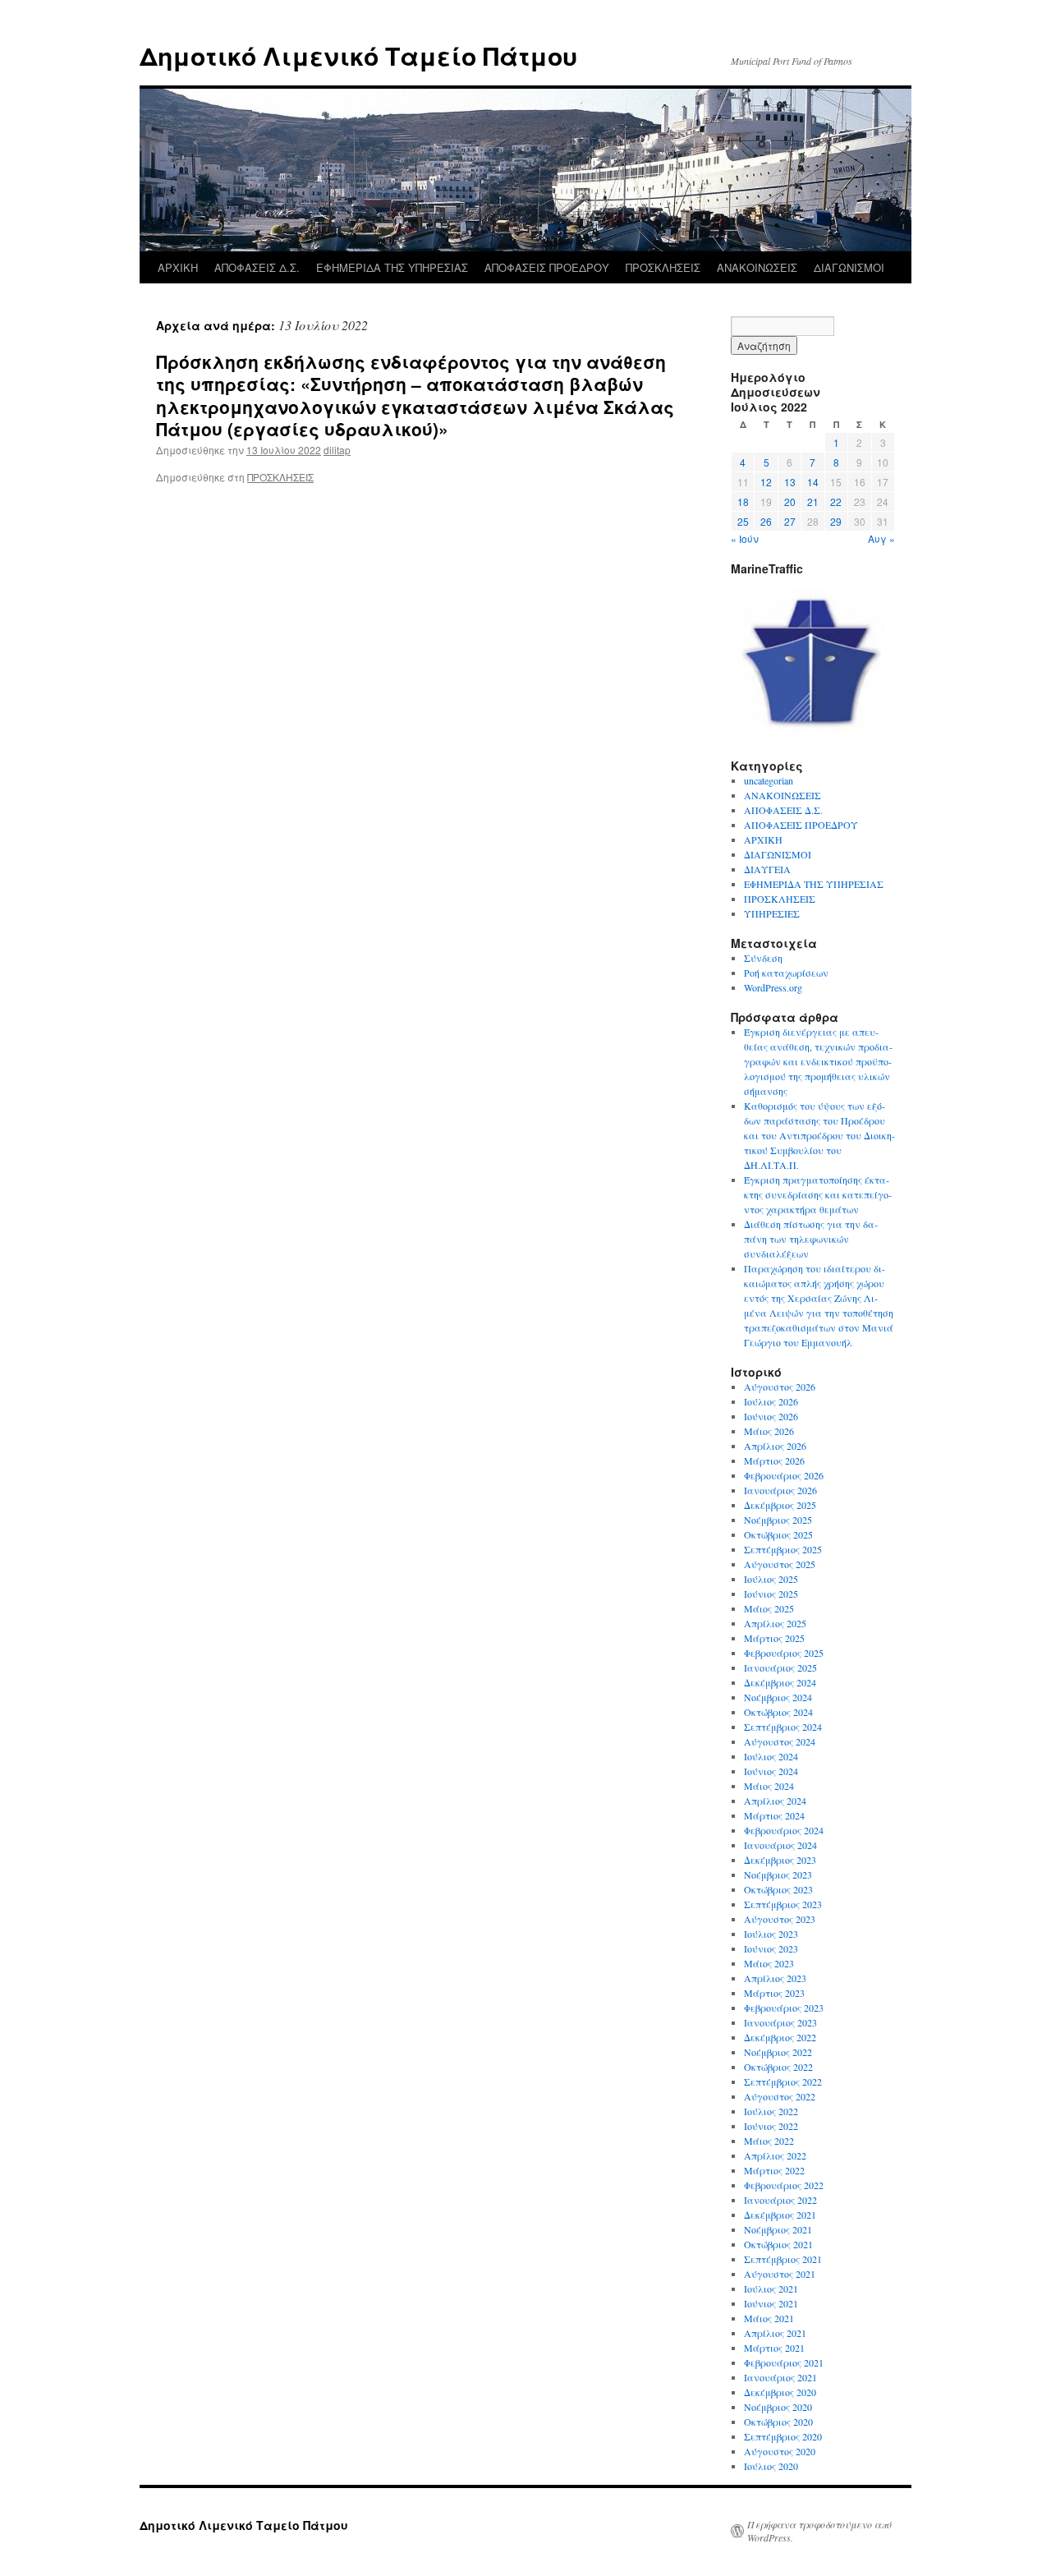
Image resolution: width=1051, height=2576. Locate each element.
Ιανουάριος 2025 (780, 1667)
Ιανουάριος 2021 (780, 2377)
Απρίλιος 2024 (775, 1801)
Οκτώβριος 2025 (778, 1534)
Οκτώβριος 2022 (778, 2067)
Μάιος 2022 (769, 2141)
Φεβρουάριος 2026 (784, 1475)
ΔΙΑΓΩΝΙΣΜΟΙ (849, 267)
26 (766, 521)
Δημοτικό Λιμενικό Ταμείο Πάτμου (358, 55)
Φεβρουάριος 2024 (784, 1830)
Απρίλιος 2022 (775, 2155)
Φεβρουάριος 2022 (784, 2185)
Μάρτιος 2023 (774, 1993)
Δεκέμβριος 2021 (780, 2215)
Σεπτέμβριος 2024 (783, 1727)
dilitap (337, 450)
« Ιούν (745, 538)
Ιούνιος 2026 (771, 1416)
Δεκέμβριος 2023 (780, 1860)
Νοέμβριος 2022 (778, 2052)
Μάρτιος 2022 (774, 2170)
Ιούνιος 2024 (771, 1771)
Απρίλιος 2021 (775, 2333)
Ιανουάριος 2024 (780, 1845)
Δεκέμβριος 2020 (780, 2392)
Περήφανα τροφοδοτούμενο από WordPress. (819, 2531)
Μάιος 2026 (769, 1431)
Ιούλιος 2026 (771, 1401)
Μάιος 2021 (769, 2318)
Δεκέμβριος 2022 (780, 2037)
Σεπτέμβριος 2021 (783, 2259)
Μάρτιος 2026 (774, 1460)
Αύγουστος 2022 (780, 2096)
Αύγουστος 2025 (780, 1564)
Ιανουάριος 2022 (780, 2200)
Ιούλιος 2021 (771, 2288)
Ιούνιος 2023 (771, 1948)
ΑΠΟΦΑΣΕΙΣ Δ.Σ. (257, 267)
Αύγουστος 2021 (780, 2274)
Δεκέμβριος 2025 (780, 1505)
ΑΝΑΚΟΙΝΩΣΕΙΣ (757, 267)
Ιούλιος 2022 (771, 2111)
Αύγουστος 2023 (780, 1919)
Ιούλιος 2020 (771, 2466)
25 (743, 521)
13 (790, 482)
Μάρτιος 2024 (774, 1815)
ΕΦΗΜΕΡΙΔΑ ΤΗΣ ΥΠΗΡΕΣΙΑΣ (392, 267)
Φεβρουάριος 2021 (784, 2362)
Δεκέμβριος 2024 (780, 1682)
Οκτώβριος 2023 (778, 1889)
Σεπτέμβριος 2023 (783, 1904)
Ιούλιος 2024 (771, 1756)
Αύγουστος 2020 (780, 2451)
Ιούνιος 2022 (771, 2126)
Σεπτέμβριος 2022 (783, 2081)
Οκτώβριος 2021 (778, 2244)
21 (813, 501)
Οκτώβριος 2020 (778, 2422)
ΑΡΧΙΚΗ (178, 267)
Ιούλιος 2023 (771, 1934)
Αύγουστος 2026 (780, 1387)
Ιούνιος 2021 (771, 2303)
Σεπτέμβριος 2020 (783, 2436)
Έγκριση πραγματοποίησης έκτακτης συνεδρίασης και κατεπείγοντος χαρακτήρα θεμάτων (818, 1194)
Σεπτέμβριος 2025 (783, 1549)
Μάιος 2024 (769, 1786)
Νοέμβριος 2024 (778, 1697)
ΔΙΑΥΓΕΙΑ (767, 869)
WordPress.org (773, 987)
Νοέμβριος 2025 (778, 1520)
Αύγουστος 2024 (780, 1741)
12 (766, 482)
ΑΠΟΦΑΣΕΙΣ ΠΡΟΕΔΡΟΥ (547, 267)
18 (743, 501)
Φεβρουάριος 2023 (784, 2008)
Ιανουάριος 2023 (780, 2022)
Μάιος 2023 (769, 1963)
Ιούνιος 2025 (771, 1594)
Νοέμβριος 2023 (778, 1874)
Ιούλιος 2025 (771, 1579)
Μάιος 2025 (769, 1608)
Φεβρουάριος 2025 (784, 1653)
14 (813, 482)
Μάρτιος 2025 (774, 1638)
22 (836, 501)
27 (790, 521)
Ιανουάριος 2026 (780, 1490)
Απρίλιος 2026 (775, 1446)
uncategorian (769, 780)
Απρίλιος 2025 (775, 1623)
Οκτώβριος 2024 (778, 1712)
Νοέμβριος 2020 (778, 2407)
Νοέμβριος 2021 (778, 2229)
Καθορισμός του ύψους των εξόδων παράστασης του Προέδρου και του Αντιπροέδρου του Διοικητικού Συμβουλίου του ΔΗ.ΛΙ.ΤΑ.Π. (819, 1135)
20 (790, 501)
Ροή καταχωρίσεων (786, 973)
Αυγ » (881, 538)
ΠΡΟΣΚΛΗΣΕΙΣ (663, 267)
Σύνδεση (763, 958)
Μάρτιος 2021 (774, 2348)
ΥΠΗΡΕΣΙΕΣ (772, 913)
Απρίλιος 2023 (775, 1978)
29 (836, 521)
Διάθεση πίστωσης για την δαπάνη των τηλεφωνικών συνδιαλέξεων (811, 1239)
